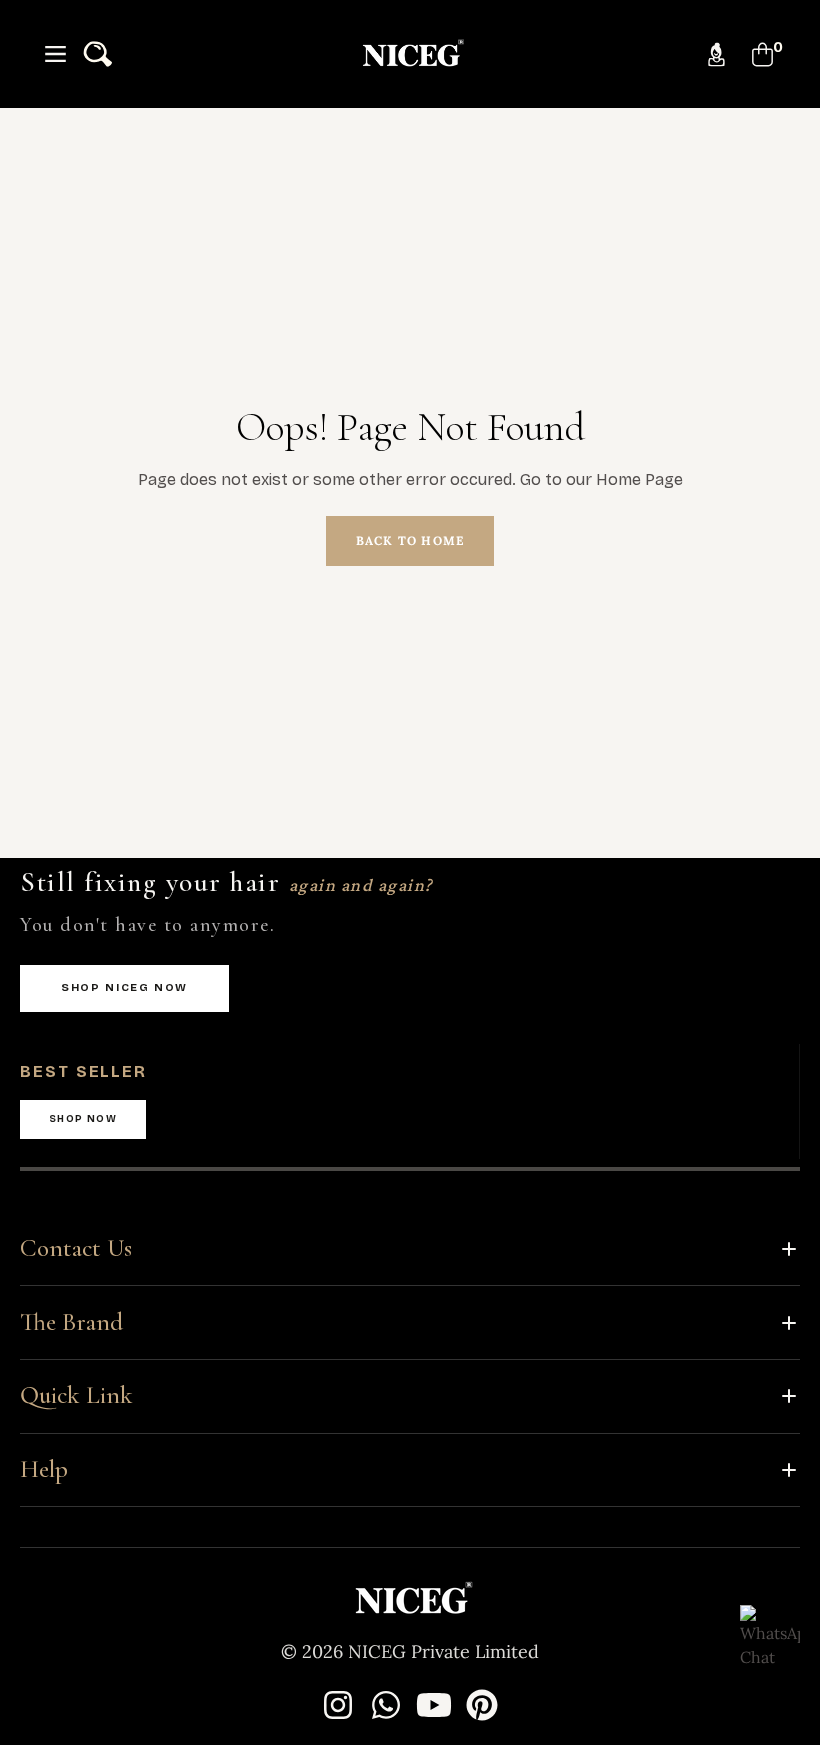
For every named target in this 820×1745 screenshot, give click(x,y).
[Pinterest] (482, 1705)
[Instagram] (338, 1705)
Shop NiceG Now (124, 987)
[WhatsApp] (386, 1705)
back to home (410, 540)
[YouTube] (434, 1705)
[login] (716, 54)
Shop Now (83, 1119)
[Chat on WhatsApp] (770, 1635)
